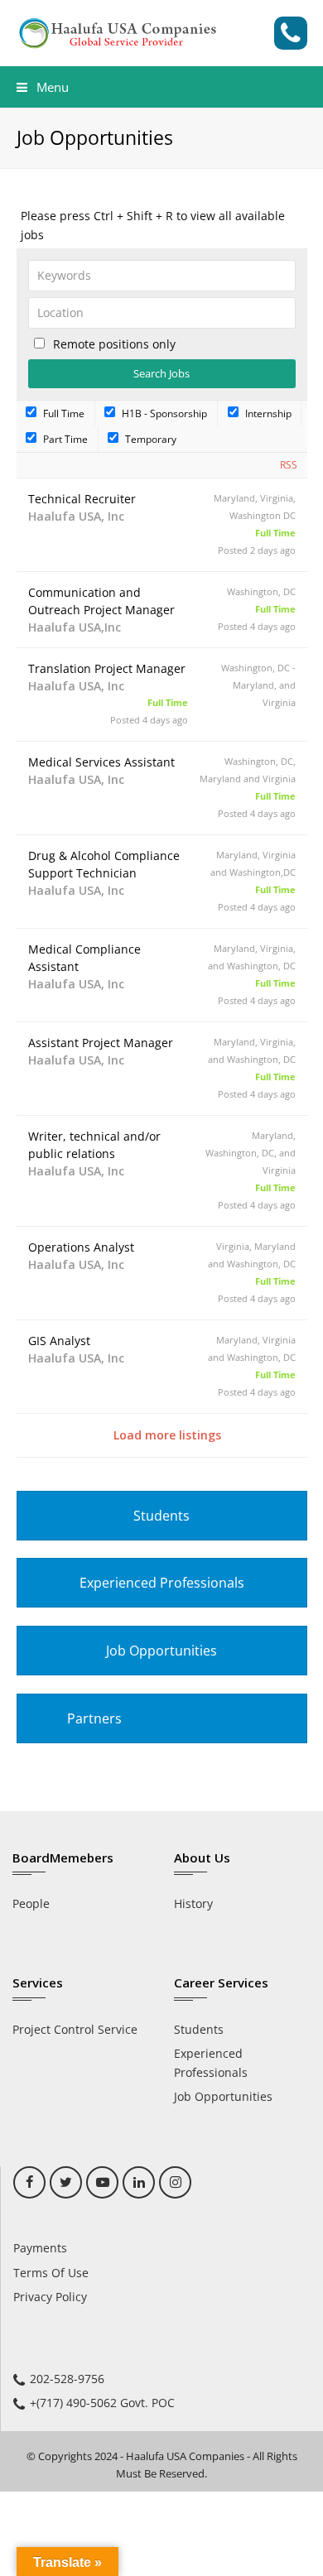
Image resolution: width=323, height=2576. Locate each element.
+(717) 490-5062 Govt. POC (102, 2403)
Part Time (64, 439)
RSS (289, 465)
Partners (94, 1718)
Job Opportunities (161, 1651)
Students (161, 1516)
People (31, 1903)
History (193, 1903)
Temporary (149, 439)
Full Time (63, 413)
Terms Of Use (51, 2273)
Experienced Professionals (162, 1583)
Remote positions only (114, 344)
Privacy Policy (50, 2297)
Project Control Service (75, 2029)
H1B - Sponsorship (163, 413)
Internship (267, 413)
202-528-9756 (67, 2379)
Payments (40, 2248)
